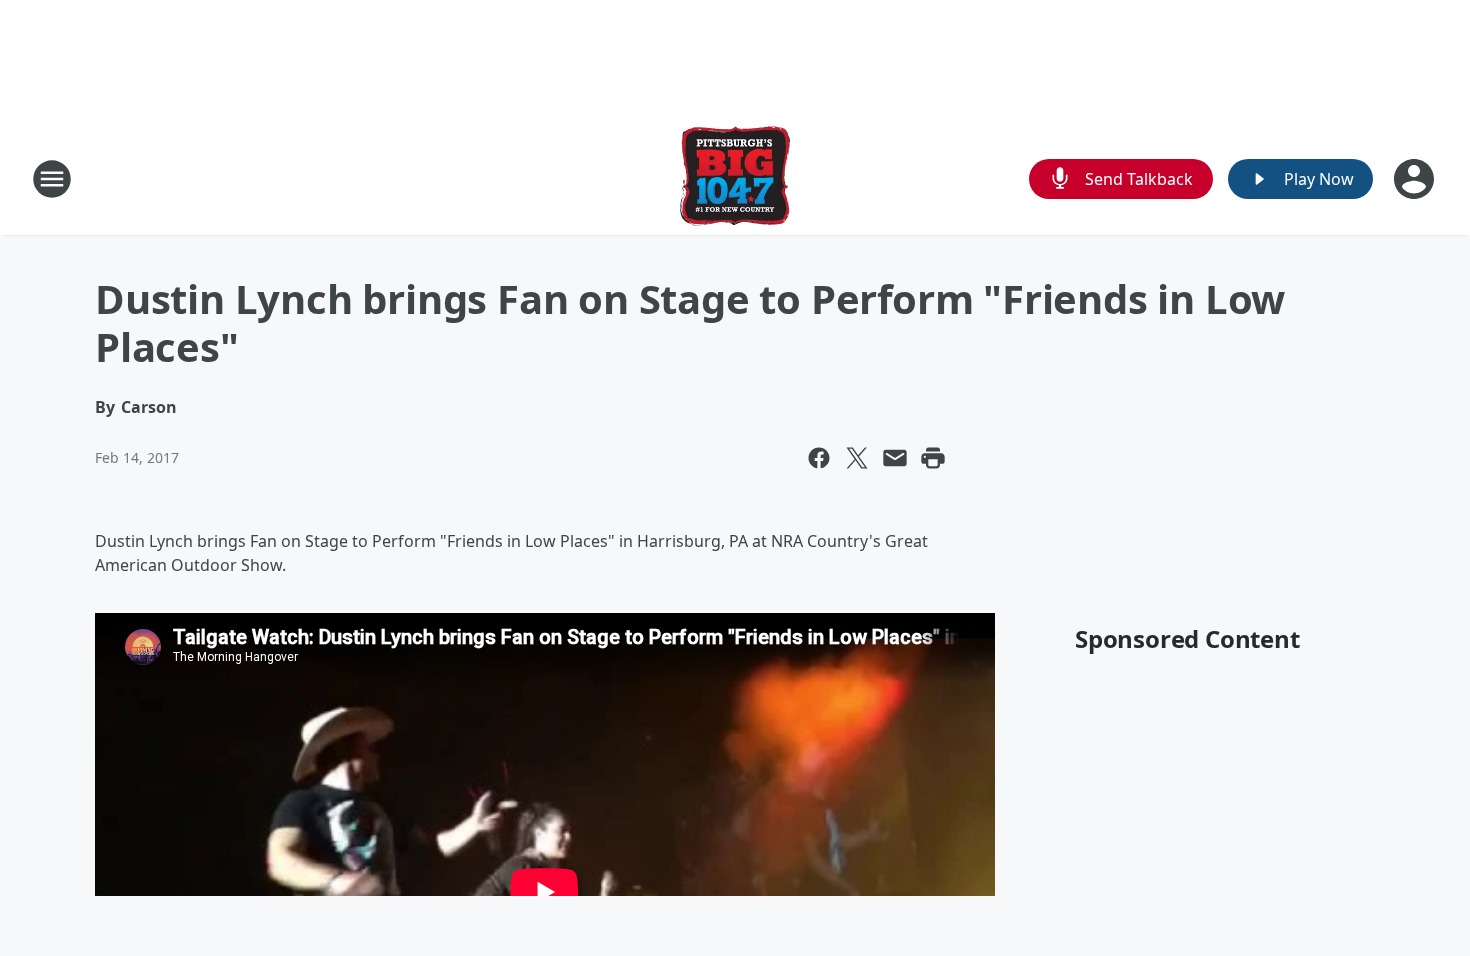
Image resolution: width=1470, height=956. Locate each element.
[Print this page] (933, 458)
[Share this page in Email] (895, 458)
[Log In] (1416, 179)
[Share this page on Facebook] (819, 458)
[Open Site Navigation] (52, 179)
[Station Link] (735, 178)
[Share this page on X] (857, 458)
